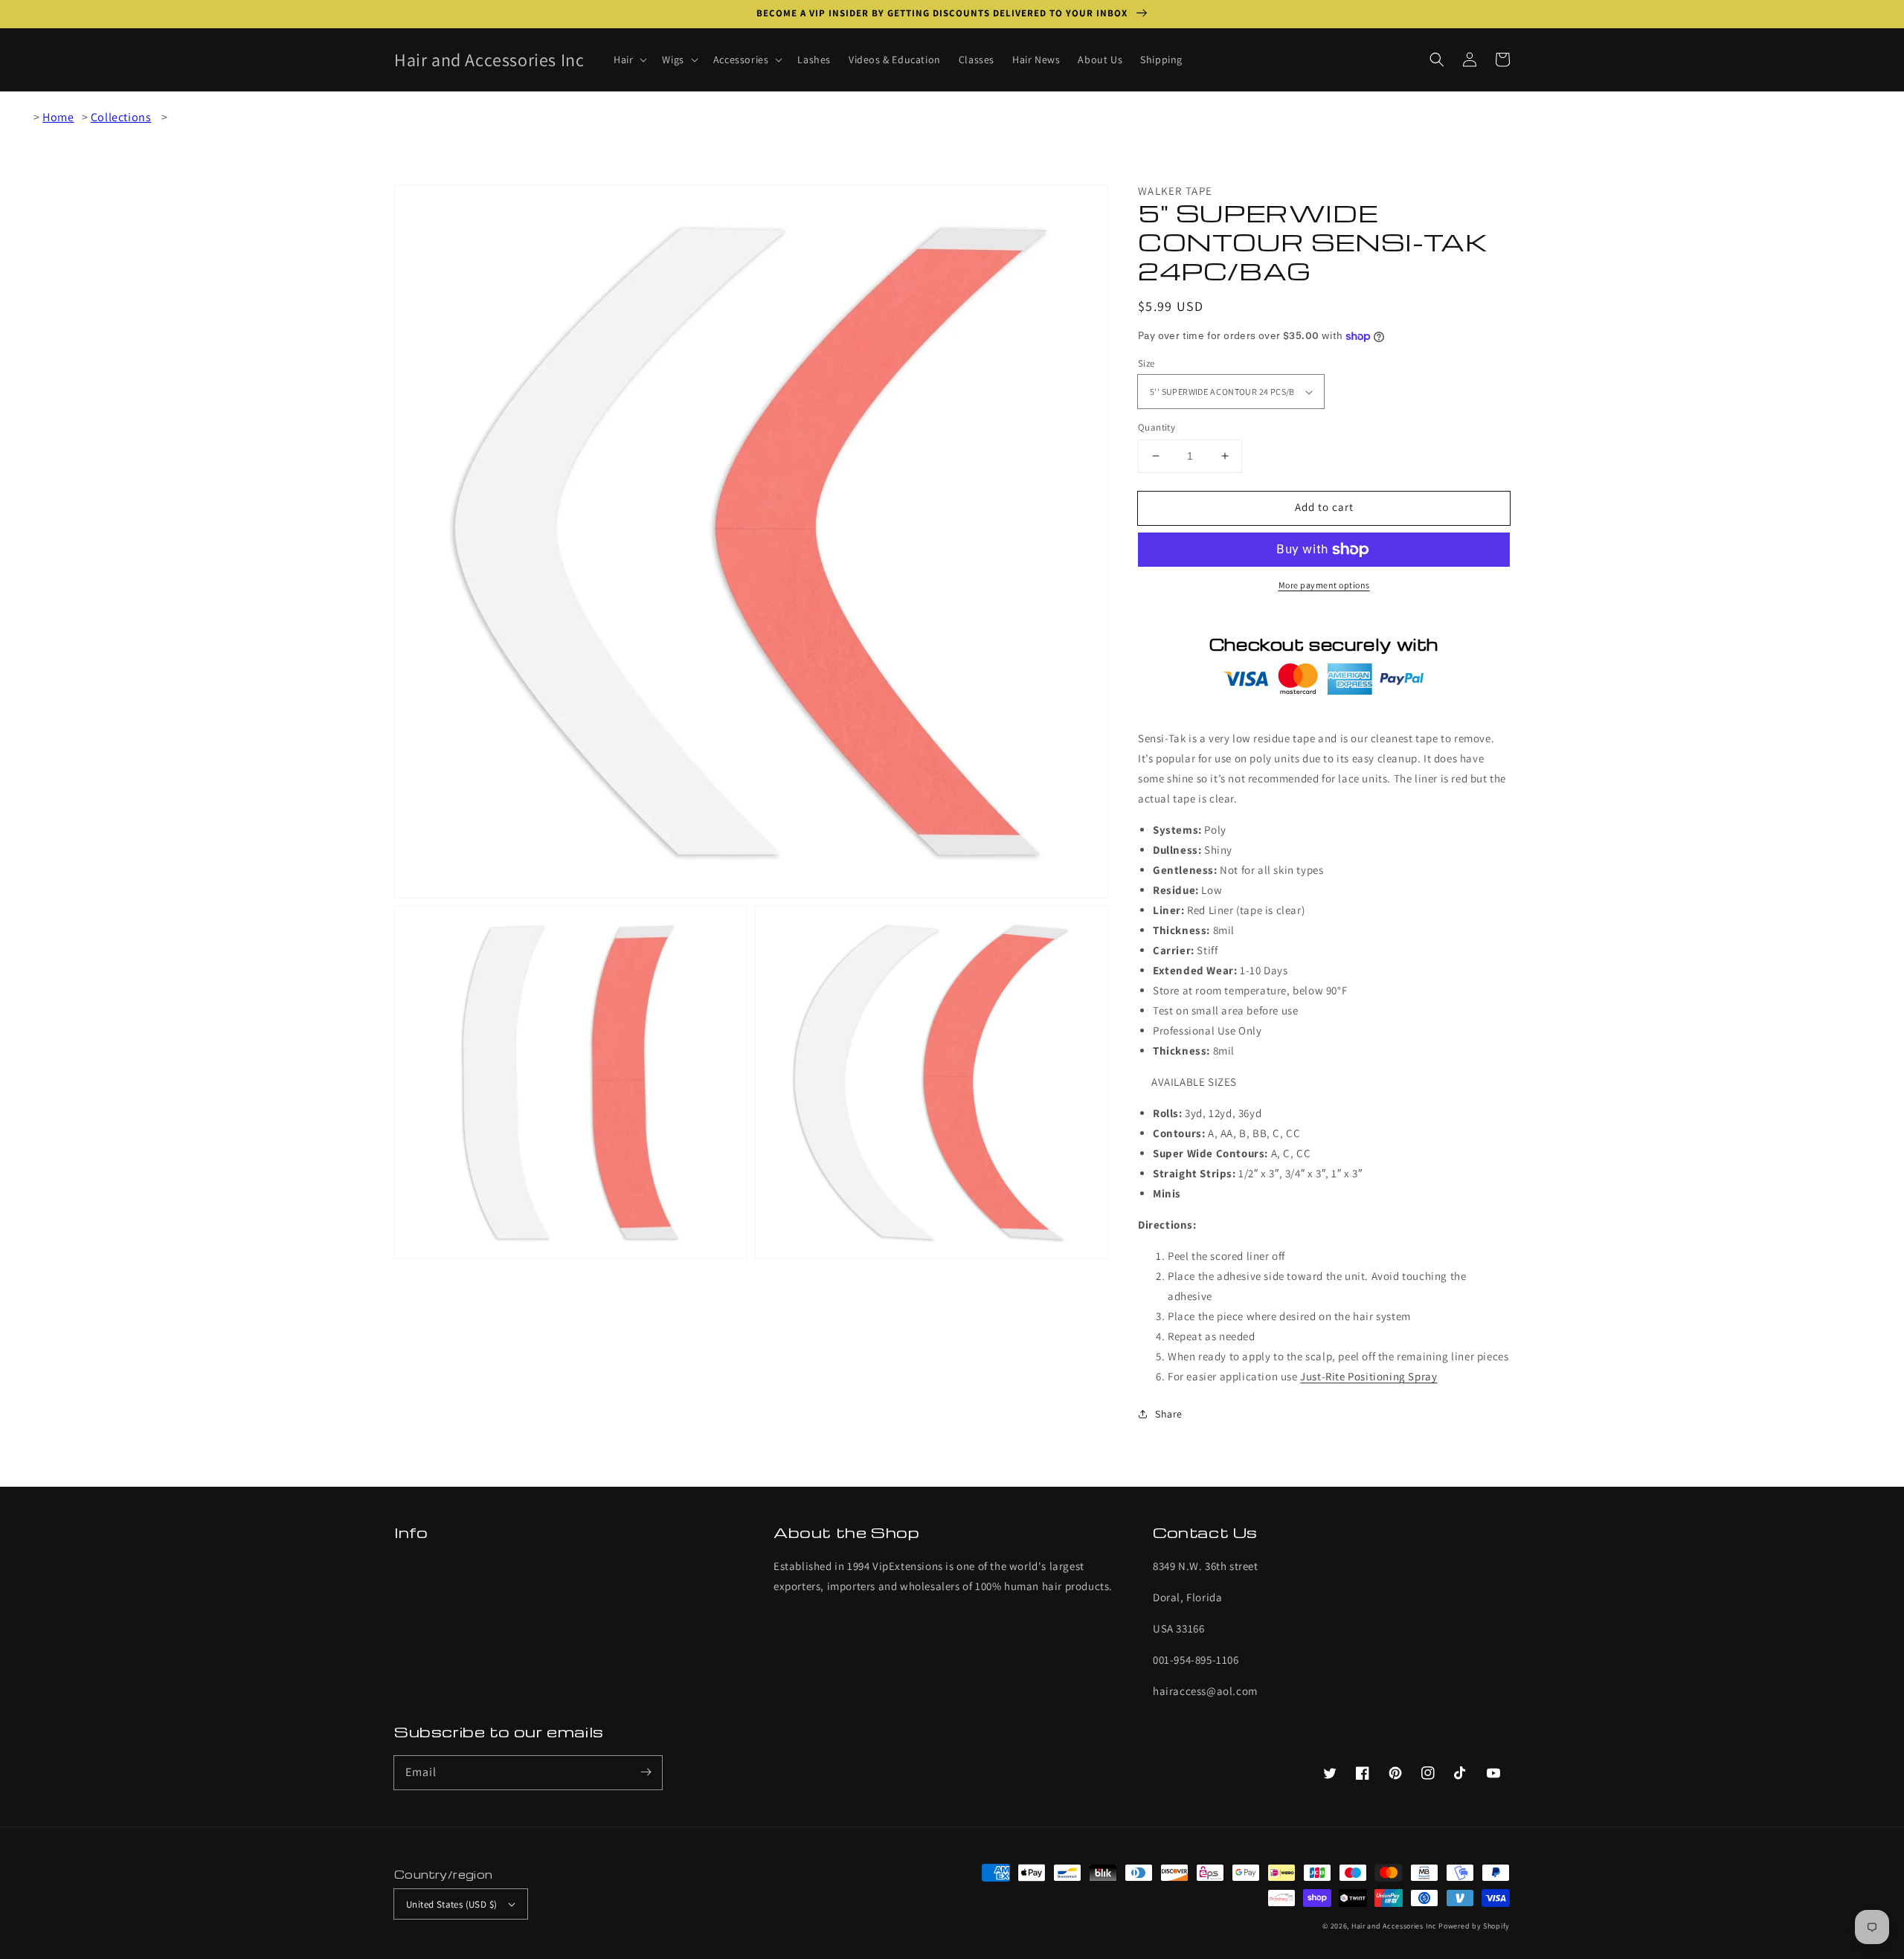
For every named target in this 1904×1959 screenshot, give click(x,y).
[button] (1437, 59)
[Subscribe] (646, 1772)
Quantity (1157, 427)
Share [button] (1169, 1414)
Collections (121, 117)
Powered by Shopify (1474, 1926)
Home (58, 117)
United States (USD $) (451, 1904)
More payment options (1324, 585)
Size (1146, 363)
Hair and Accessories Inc (1394, 1926)
